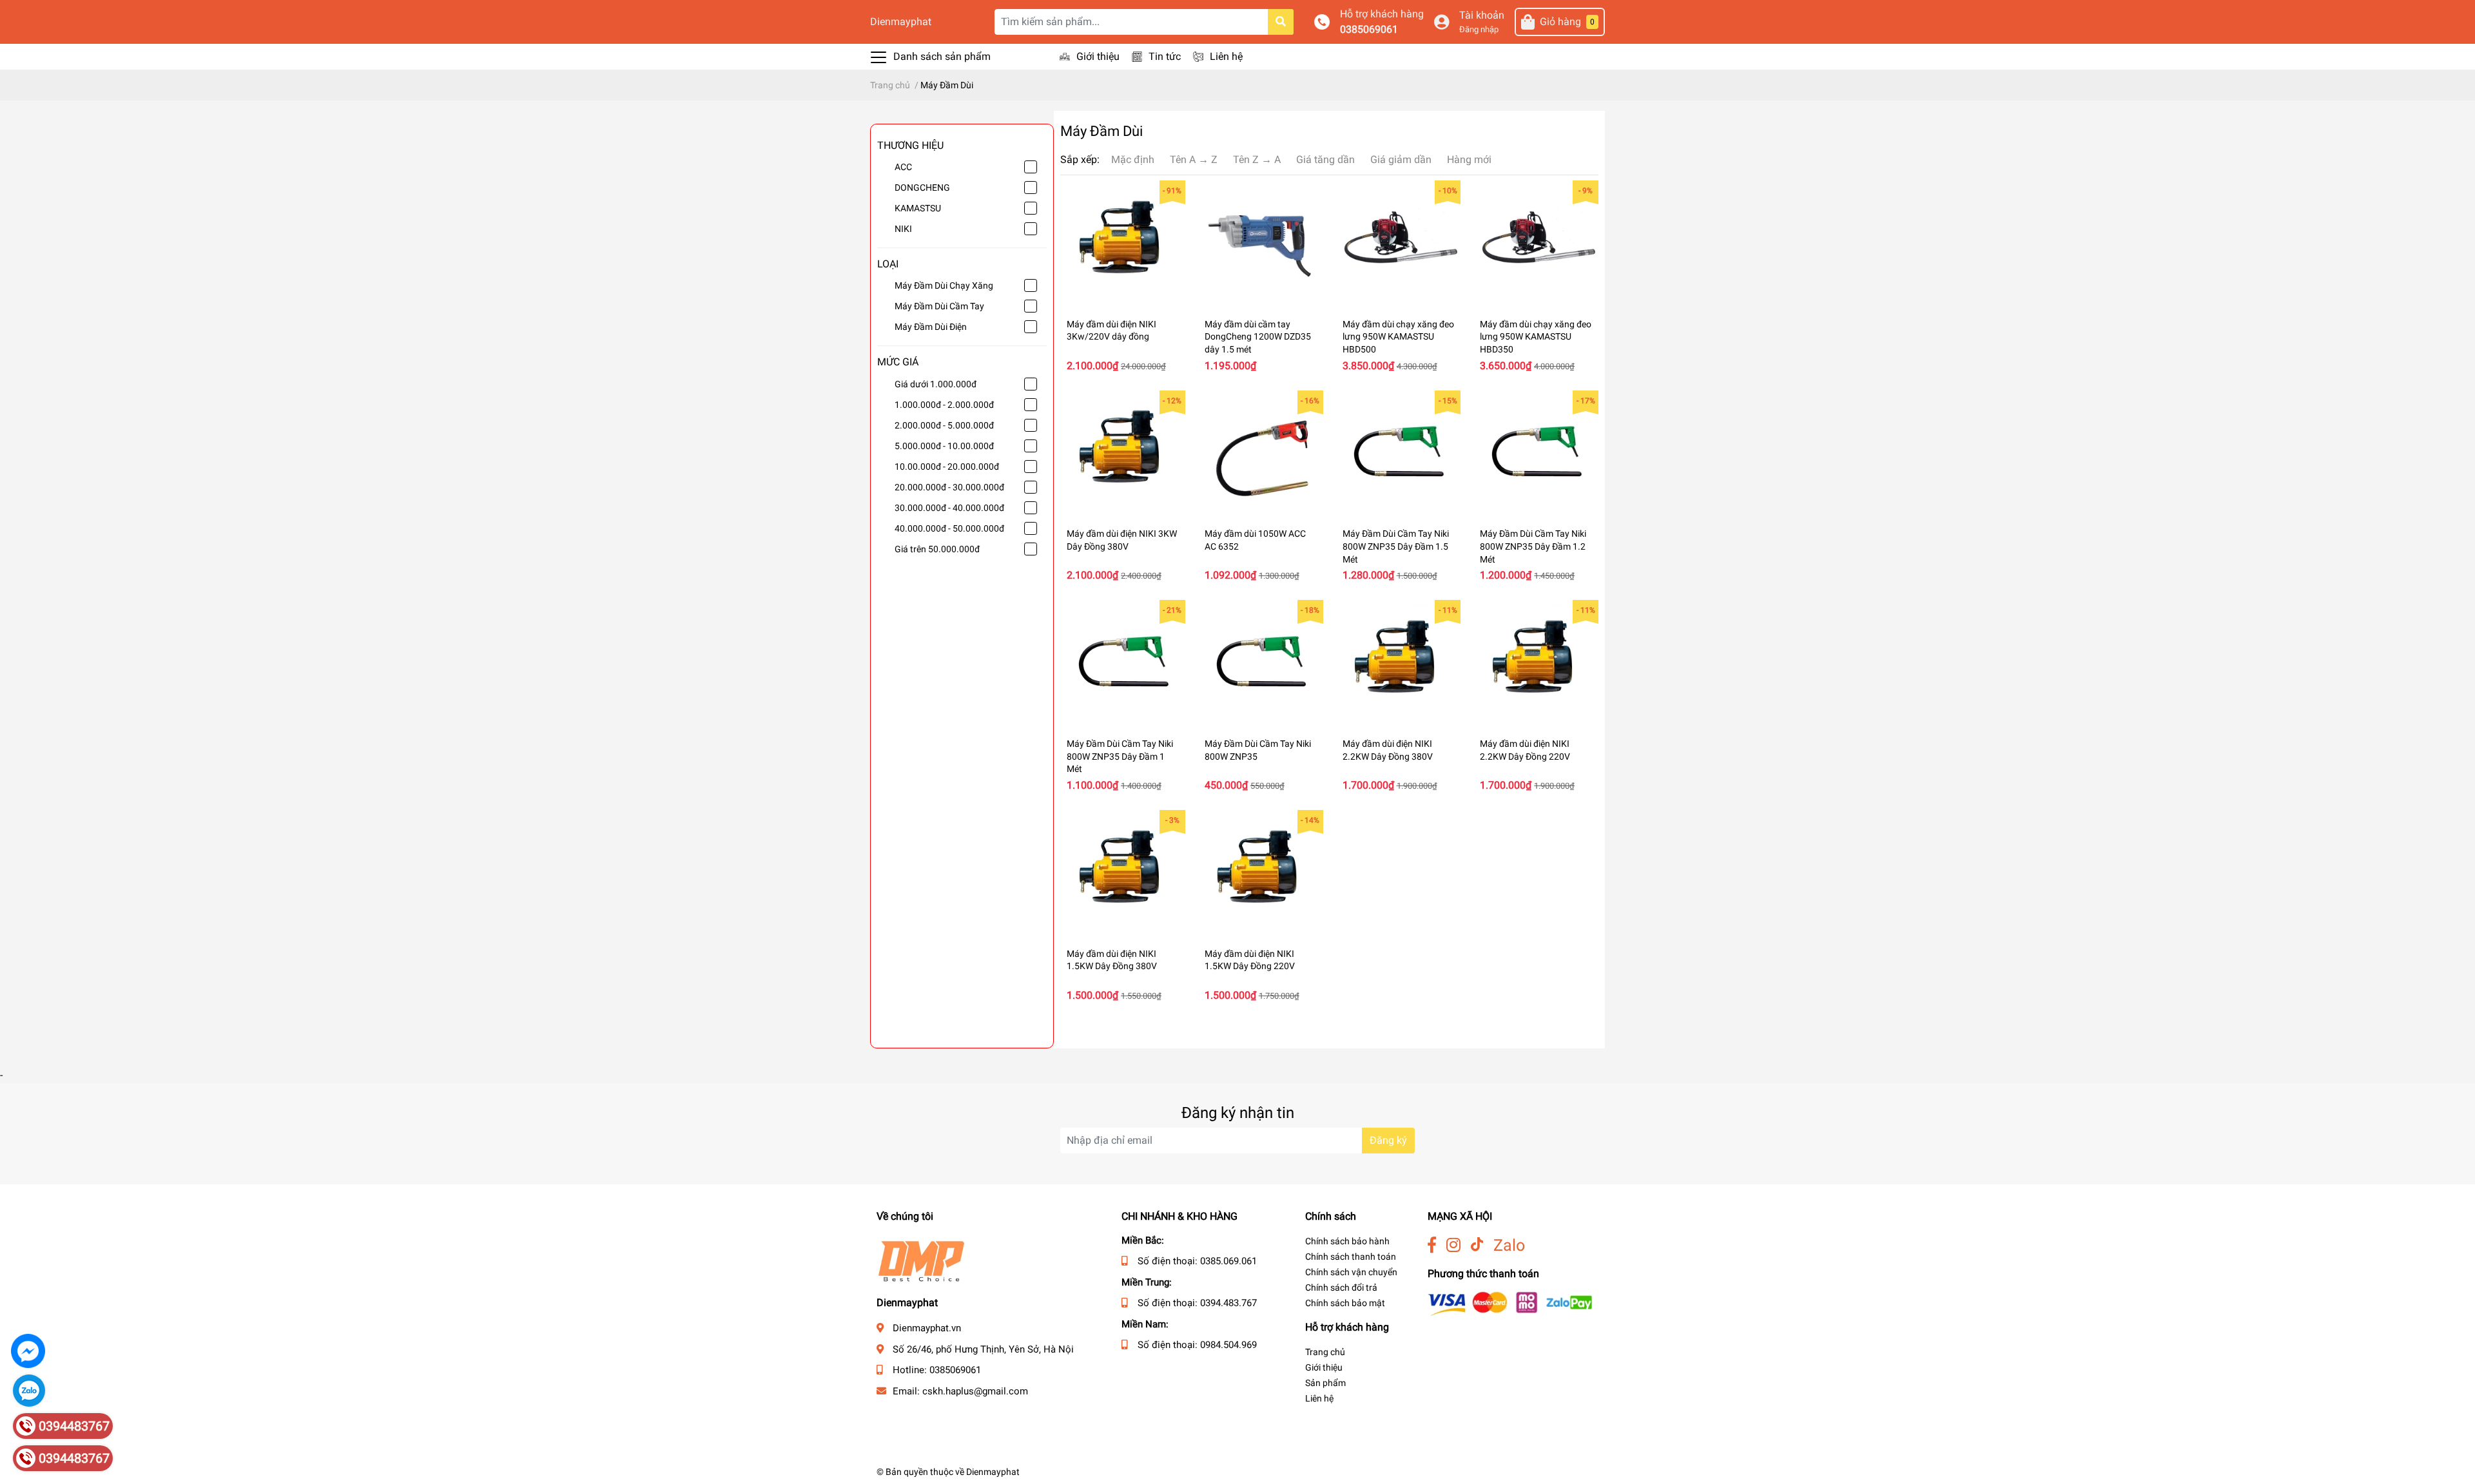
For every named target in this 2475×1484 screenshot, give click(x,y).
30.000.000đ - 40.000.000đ (949, 508)
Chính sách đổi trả (1341, 1287)
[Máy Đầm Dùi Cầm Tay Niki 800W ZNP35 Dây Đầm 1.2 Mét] (1536, 453)
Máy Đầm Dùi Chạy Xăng (944, 285)
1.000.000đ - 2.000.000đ (944, 405)
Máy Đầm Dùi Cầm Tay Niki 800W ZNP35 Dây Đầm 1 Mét (1120, 756)
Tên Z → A (1257, 159)
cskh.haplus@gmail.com (975, 1391)
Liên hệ (1226, 56)
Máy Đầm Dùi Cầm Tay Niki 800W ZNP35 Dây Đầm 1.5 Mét (1396, 546)
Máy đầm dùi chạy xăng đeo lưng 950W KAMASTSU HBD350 (1536, 337)
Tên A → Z (1194, 159)
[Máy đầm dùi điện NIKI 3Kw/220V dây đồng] (1123, 243)
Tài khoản (1482, 15)
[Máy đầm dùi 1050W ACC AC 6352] (1261, 453)
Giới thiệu (1098, 56)
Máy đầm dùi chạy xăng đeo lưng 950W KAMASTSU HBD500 (1398, 337)
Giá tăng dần (1325, 159)
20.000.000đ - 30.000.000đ (949, 487)
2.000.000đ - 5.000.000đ (944, 425)
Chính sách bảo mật (1345, 1303)
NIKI (903, 229)
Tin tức (1165, 56)
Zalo (1509, 1245)
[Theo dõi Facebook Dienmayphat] (1432, 1245)
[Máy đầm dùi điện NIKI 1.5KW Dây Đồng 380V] (1123, 872)
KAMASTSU (918, 208)
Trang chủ (1325, 1352)
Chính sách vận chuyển (1351, 1272)
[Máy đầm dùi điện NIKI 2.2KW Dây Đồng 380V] (1399, 662)
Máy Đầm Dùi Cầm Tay (939, 306)
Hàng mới (1469, 159)
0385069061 (1369, 29)
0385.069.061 (1228, 1261)
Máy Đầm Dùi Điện (931, 327)
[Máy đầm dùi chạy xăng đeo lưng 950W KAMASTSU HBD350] (1536, 243)
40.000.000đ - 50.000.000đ (949, 528)
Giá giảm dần (1401, 159)
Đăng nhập (1479, 29)
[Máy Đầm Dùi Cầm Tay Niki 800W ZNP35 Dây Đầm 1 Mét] (1123, 662)
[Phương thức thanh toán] (1510, 1303)
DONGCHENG (922, 188)
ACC (903, 167)
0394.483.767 (1228, 1303)
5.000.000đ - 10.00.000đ (944, 446)
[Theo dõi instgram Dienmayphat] (1453, 1245)
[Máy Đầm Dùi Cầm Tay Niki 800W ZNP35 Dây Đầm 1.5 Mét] (1399, 453)
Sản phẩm (1325, 1383)
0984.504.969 (1228, 1345)
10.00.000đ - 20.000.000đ (947, 467)
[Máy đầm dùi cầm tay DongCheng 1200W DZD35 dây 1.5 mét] (1261, 243)
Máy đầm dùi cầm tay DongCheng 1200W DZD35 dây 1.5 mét (1258, 337)
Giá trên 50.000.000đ (937, 549)
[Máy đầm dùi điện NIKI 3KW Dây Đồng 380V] (1123, 453)
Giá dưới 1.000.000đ (936, 384)
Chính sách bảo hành (1347, 1241)
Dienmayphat (901, 22)
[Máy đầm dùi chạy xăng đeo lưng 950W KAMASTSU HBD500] (1399, 243)
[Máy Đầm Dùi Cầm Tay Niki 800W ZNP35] (1261, 662)
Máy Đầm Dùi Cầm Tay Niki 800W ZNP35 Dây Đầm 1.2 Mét (1533, 546)
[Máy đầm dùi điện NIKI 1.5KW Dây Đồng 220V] (1261, 872)
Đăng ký (1388, 1140)
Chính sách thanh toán (1351, 1257)
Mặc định (1133, 159)
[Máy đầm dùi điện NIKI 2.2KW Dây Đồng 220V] (1536, 662)
